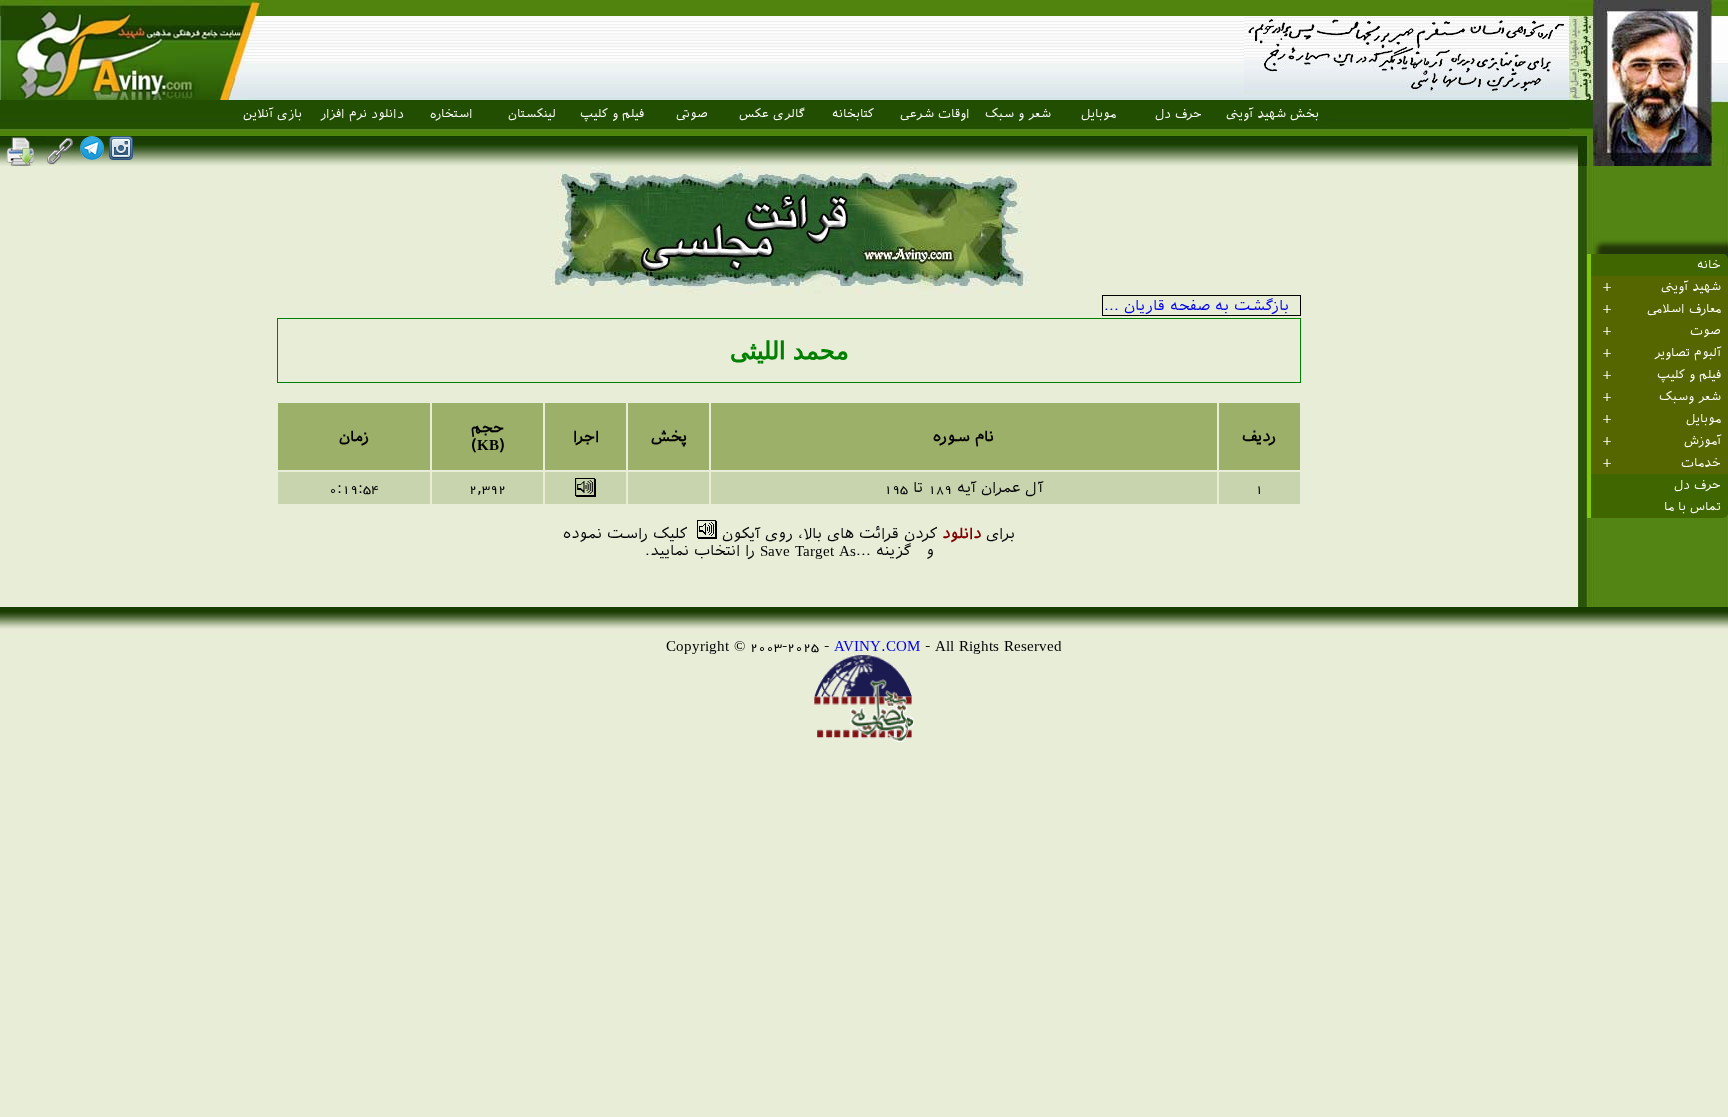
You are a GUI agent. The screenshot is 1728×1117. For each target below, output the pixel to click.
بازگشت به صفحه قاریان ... (1196, 305)
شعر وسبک (1690, 397)
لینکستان (532, 114)
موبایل (1098, 114)
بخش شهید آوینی (1272, 114)
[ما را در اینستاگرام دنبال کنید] (121, 154)
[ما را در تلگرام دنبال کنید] (92, 154)
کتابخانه (853, 114)
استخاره (451, 114)
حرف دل (1178, 114)
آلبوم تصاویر (1687, 353)
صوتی (692, 114)
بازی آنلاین (272, 114)
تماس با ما (1692, 507)
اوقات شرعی (935, 114)
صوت (1705, 331)
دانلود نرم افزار (362, 114)
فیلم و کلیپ (612, 114)
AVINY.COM (877, 645)
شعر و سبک (1018, 114)
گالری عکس (772, 114)
